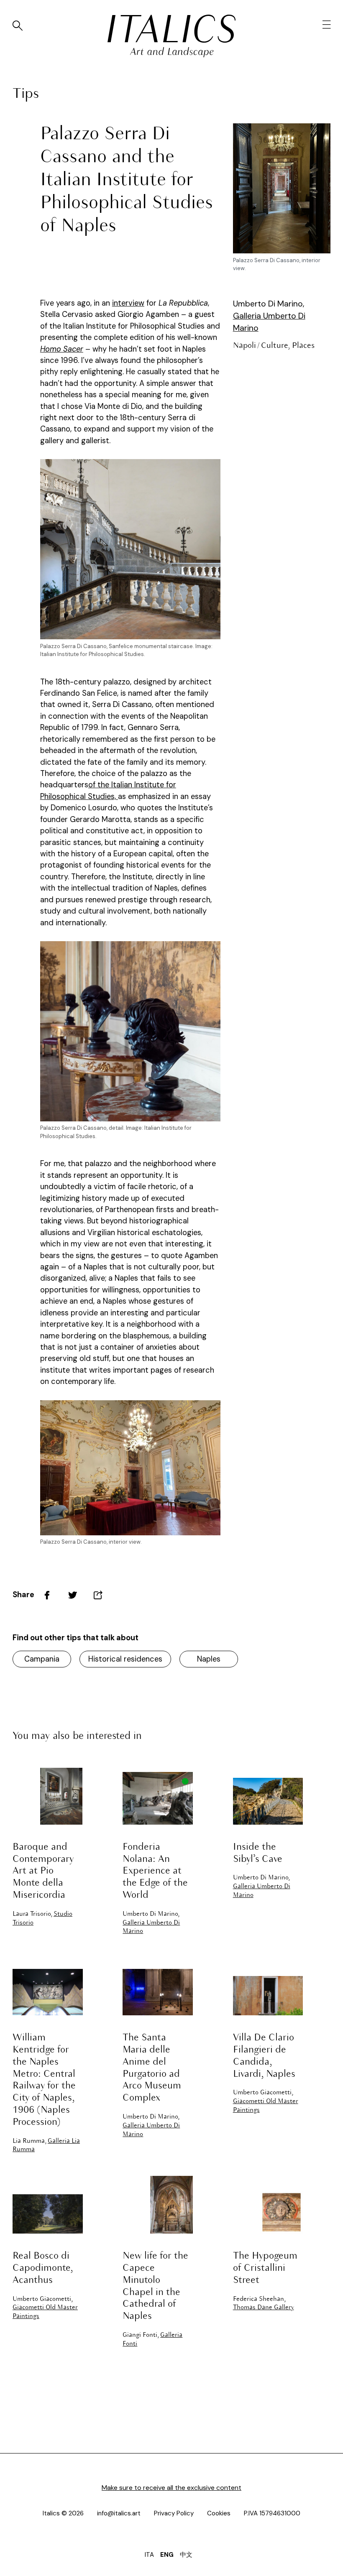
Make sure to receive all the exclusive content (171, 2488)
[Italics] (171, 29)
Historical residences (125, 1659)
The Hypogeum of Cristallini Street (265, 2268)
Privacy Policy (174, 2513)
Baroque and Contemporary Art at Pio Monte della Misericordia (43, 1871)
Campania (42, 1659)
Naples (209, 1659)
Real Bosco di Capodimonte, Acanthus (43, 2268)
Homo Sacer (62, 349)
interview (128, 303)
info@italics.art (119, 2513)
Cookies (219, 2513)
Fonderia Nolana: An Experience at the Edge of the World (155, 1871)
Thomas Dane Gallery (264, 2308)
